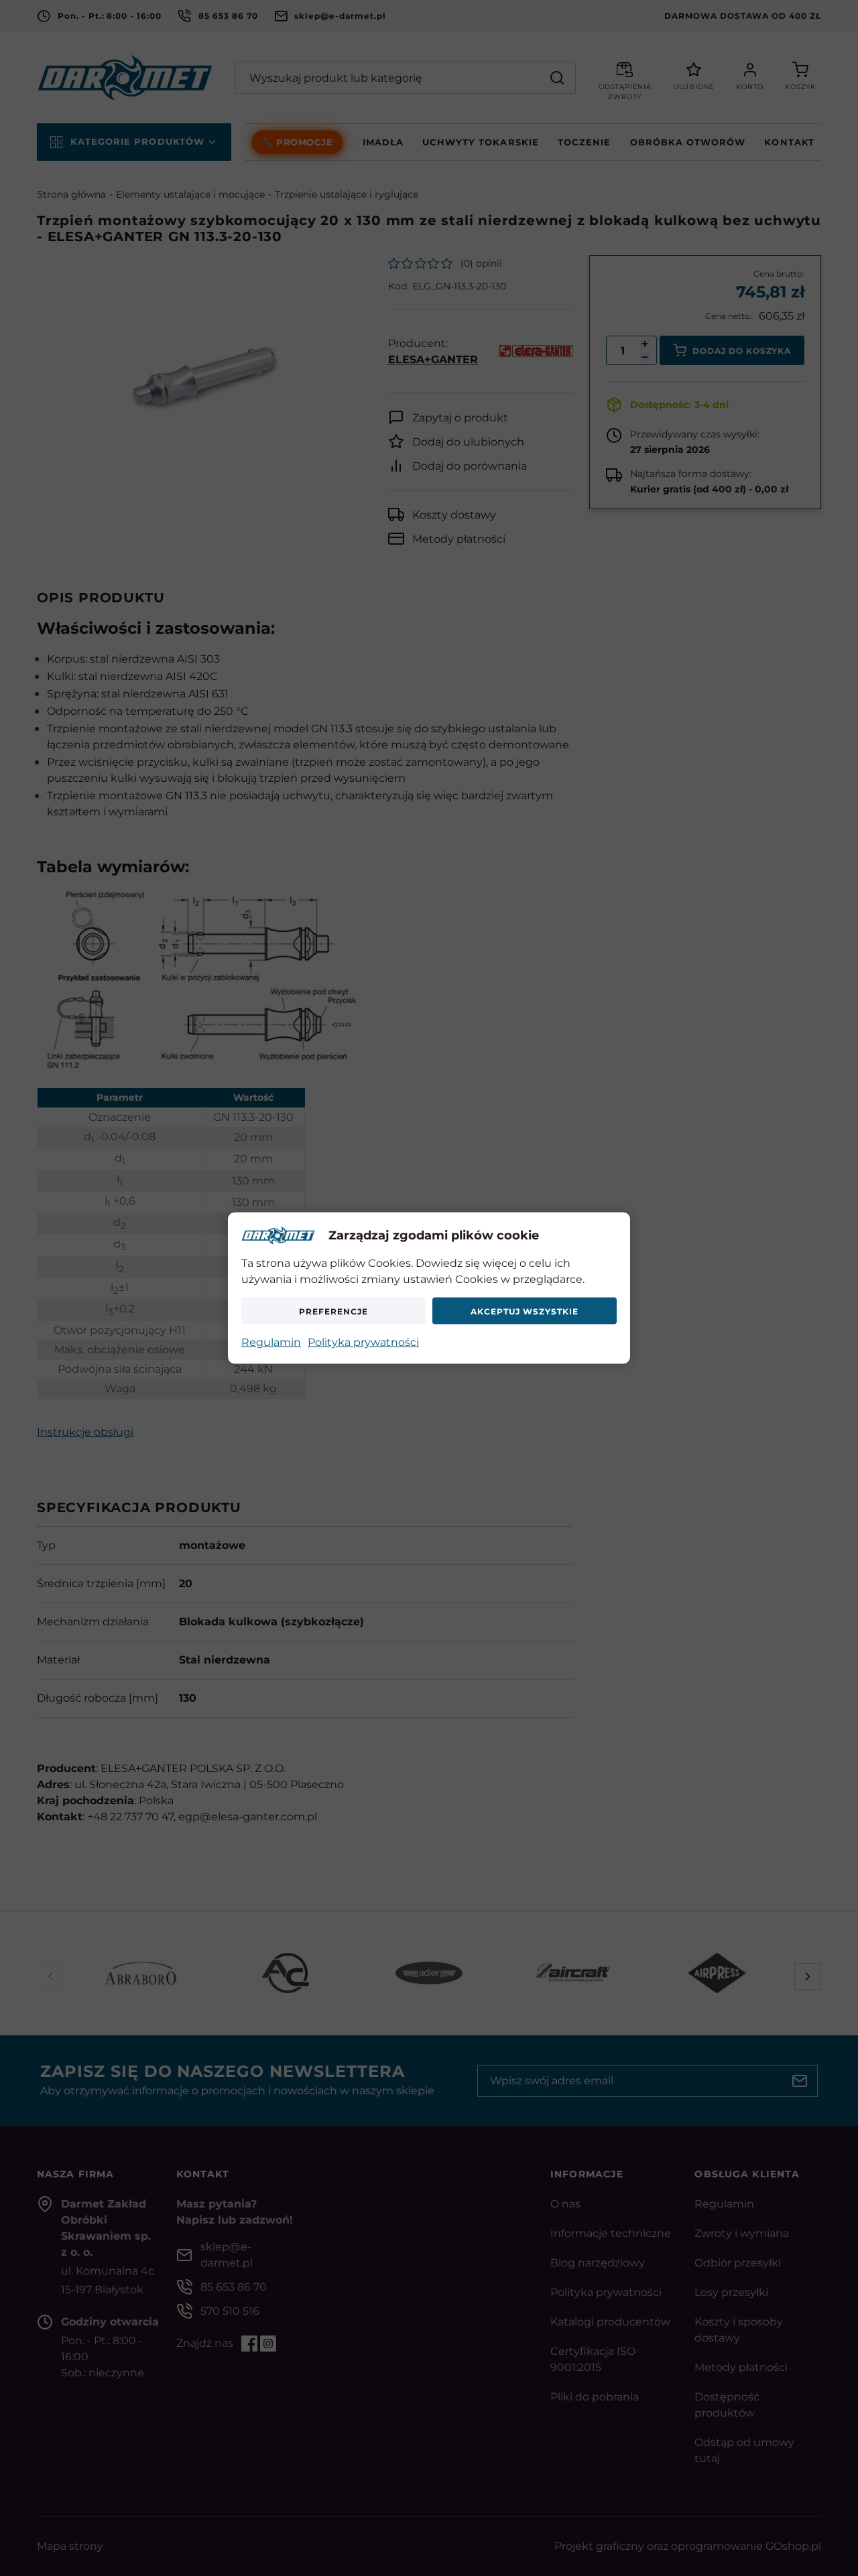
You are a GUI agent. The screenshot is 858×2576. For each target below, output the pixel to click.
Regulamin (271, 1342)
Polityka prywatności (363, 1342)
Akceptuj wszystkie (524, 1311)
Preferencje (333, 1311)
